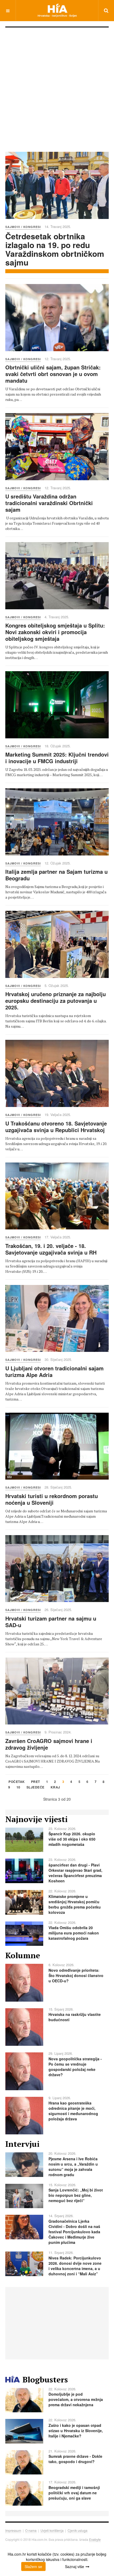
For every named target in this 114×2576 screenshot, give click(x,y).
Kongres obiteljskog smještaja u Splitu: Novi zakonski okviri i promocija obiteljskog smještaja (55, 632)
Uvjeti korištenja (52, 2530)
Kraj (55, 1788)
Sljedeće (36, 1788)
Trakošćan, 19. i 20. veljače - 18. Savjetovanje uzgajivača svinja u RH (51, 1249)
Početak (17, 1782)
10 (18, 1788)
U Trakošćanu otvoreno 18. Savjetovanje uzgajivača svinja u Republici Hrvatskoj (56, 1127)
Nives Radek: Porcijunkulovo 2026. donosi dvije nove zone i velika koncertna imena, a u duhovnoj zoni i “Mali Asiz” (75, 2266)
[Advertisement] (57, 87)
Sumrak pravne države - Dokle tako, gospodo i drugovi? (75, 2459)
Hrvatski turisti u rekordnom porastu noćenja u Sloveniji (52, 1499)
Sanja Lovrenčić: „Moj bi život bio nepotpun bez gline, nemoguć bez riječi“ (76, 2195)
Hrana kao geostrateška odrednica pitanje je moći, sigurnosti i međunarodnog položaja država (73, 2111)
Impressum (13, 2530)
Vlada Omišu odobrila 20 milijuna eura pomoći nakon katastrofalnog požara (74, 1933)
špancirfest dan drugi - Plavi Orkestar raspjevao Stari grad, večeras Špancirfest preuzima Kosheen (75, 1873)
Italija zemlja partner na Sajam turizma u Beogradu (56, 875)
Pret (36, 1782)
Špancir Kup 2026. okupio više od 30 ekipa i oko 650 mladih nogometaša (72, 1839)
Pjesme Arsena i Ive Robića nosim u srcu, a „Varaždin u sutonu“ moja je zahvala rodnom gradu (73, 2167)
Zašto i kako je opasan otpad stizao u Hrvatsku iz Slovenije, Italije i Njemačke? (76, 2431)
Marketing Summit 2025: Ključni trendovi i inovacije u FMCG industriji (57, 758)
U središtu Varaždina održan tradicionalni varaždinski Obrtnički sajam (49, 503)
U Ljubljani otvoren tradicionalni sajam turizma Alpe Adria (54, 1371)
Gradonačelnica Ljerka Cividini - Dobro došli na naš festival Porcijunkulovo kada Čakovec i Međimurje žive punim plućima (74, 2232)
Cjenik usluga (78, 2530)
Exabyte (95, 2539)
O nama (31, 2530)
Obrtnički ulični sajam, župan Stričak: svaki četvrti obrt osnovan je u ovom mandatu (53, 374)
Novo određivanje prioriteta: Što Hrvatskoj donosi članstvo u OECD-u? (76, 1975)
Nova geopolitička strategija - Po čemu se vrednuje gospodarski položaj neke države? (75, 2067)
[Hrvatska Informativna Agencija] (57, 10)
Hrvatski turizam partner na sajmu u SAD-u (51, 1622)
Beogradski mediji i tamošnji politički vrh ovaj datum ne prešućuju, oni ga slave (74, 2493)
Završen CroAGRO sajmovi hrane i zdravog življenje (49, 1744)
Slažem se (33, 2566)
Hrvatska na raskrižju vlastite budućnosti (75, 2017)
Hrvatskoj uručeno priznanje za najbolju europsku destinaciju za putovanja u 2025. (56, 1001)
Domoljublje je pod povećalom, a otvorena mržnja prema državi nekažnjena (76, 2399)
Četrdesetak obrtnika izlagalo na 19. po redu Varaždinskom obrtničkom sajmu (55, 249)
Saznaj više (74, 2566)
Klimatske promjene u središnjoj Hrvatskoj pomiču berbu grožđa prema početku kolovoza (75, 1904)
